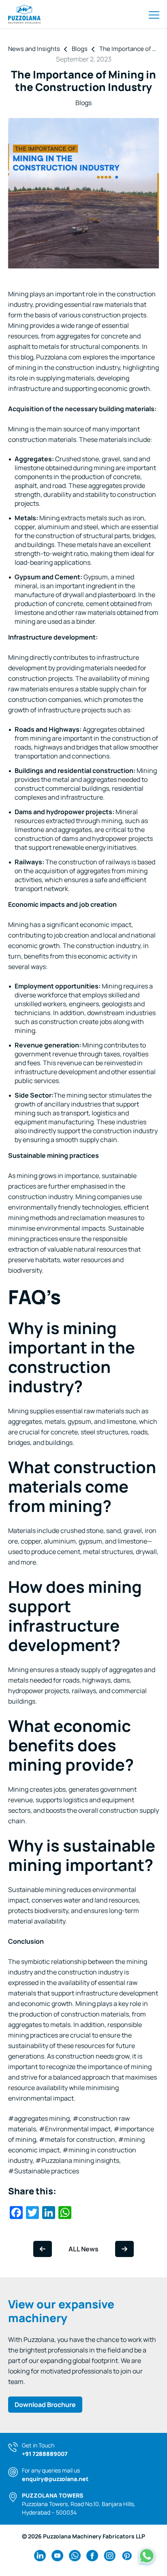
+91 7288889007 (45, 2454)
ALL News (83, 2249)
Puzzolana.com (59, 357)
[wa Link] (75, 2556)
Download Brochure (45, 2405)
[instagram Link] (110, 2556)
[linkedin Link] (40, 2556)
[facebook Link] (92, 2556)
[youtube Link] (57, 2556)
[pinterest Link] (127, 2556)
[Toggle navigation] (154, 14)
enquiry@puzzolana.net (55, 2479)
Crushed (68, 459)
